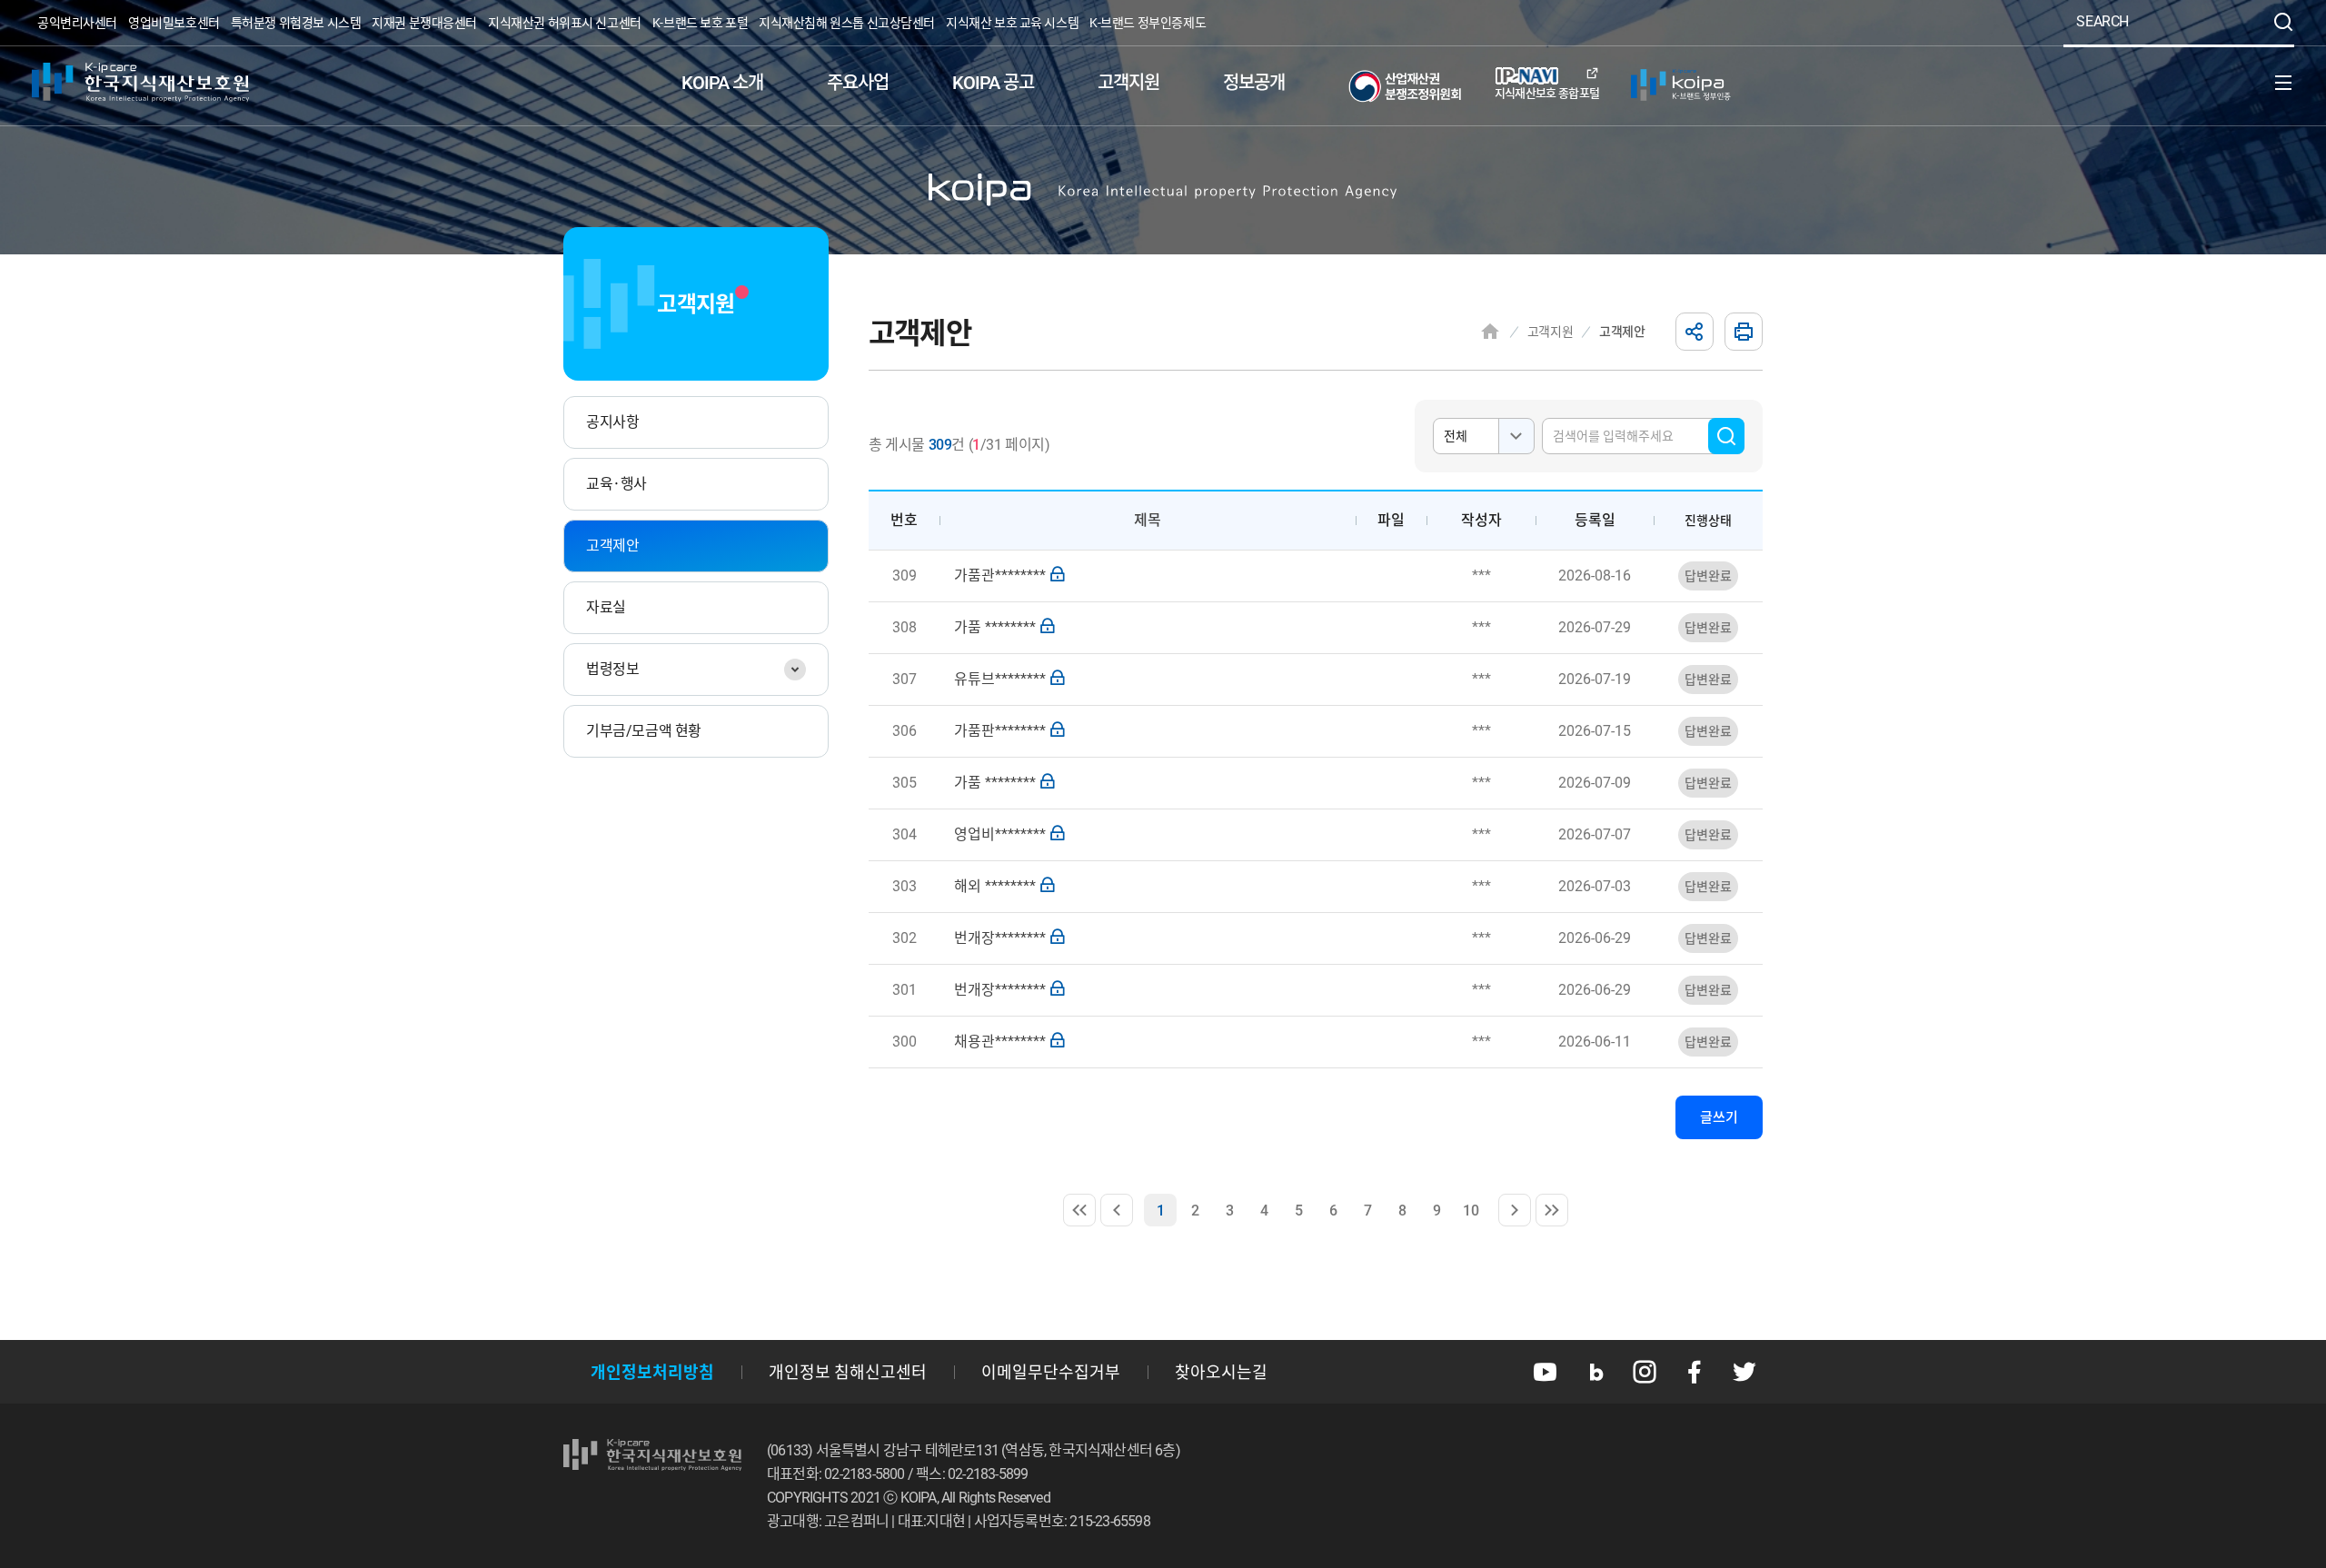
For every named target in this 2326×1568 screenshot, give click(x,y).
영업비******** (1000, 834)
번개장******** (1000, 938)
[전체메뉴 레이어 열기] (2283, 83)
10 (1475, 1214)
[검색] (2283, 22)
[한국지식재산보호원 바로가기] (140, 83)
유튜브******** (1000, 679)
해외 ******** (995, 886)
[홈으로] (1490, 332)
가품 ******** (995, 627)
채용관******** (1000, 1042)
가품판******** (1000, 731)
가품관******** (1000, 576)
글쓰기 (1719, 1117)
